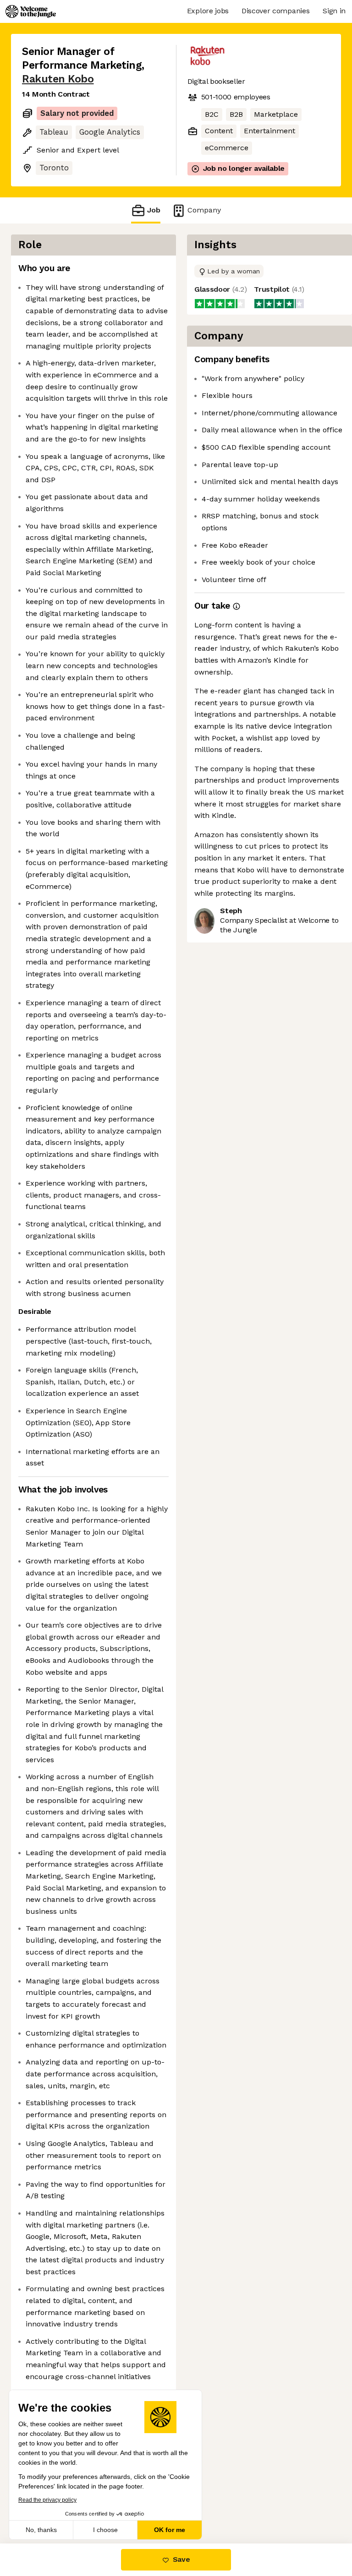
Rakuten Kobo (58, 79)
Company (204, 210)
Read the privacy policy (47, 2500)
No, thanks (41, 2530)
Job (154, 210)
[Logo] (31, 11)
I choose (105, 2530)
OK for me (170, 2530)
